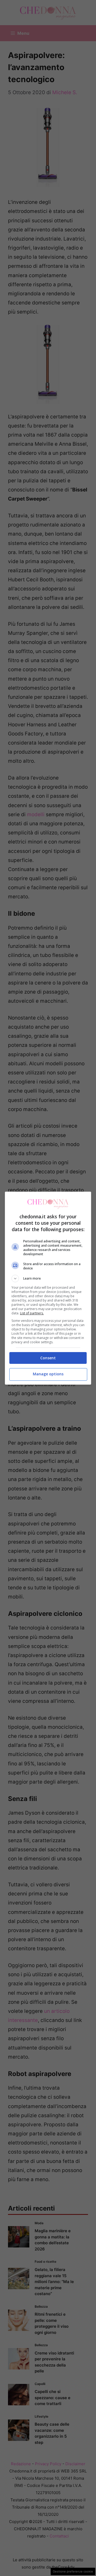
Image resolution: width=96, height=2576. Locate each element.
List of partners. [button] (32, 1313)
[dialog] (48, 1288)
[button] (48, 1279)
